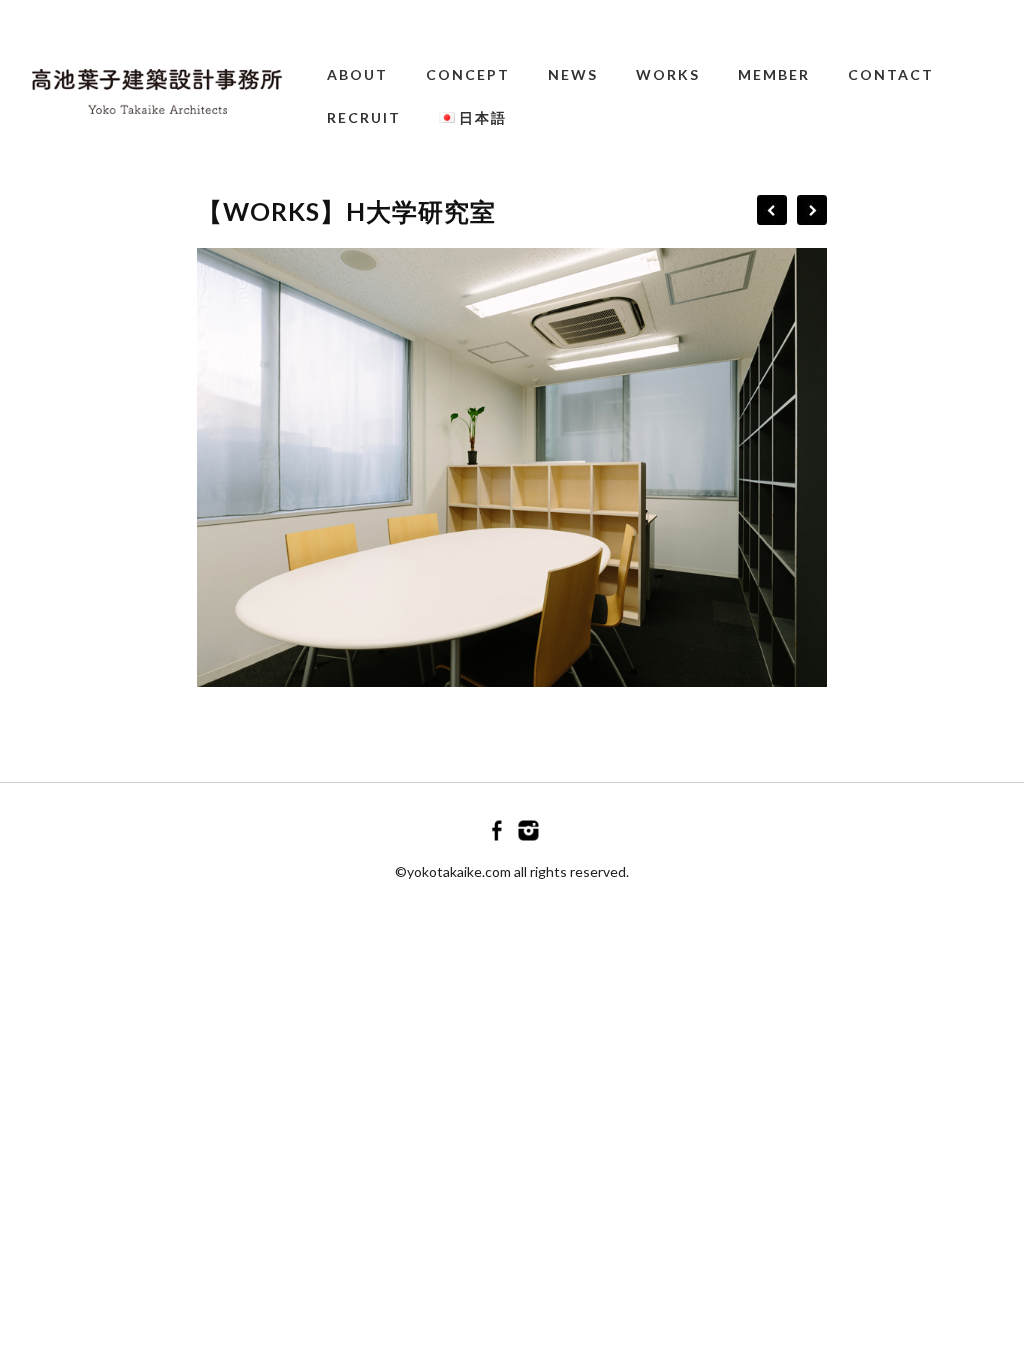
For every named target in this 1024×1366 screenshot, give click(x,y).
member (774, 74)
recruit (364, 117)
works (668, 74)
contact (891, 74)
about (357, 74)
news (573, 74)
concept (468, 74)
